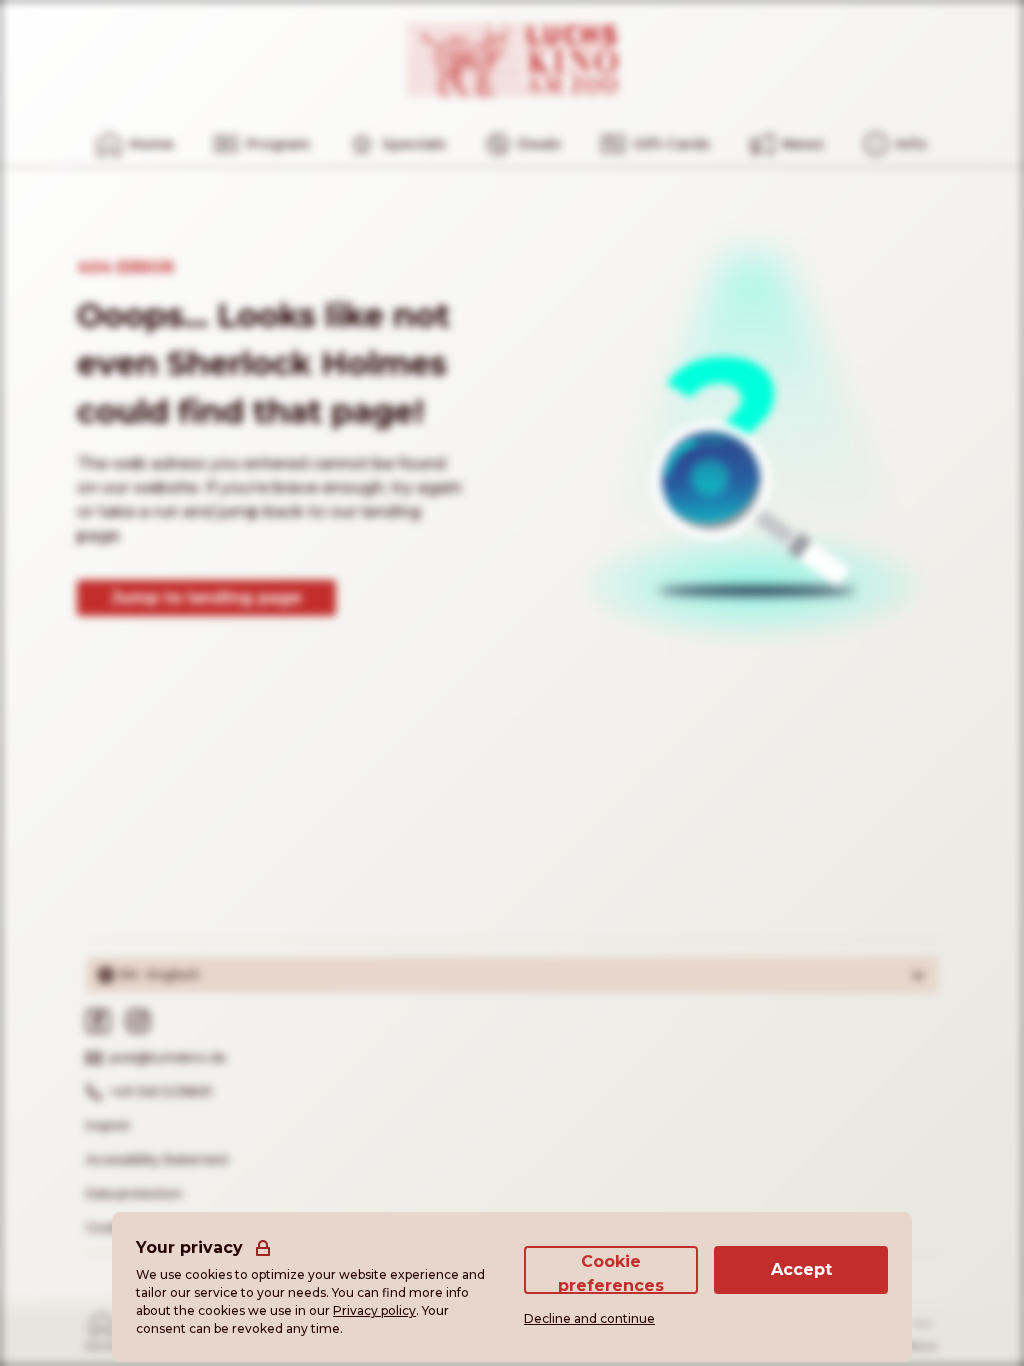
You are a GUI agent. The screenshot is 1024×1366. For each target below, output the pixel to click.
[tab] (102, 1330)
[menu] (895, 144)
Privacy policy (374, 1310)
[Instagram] (138, 1021)
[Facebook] (98, 1021)
